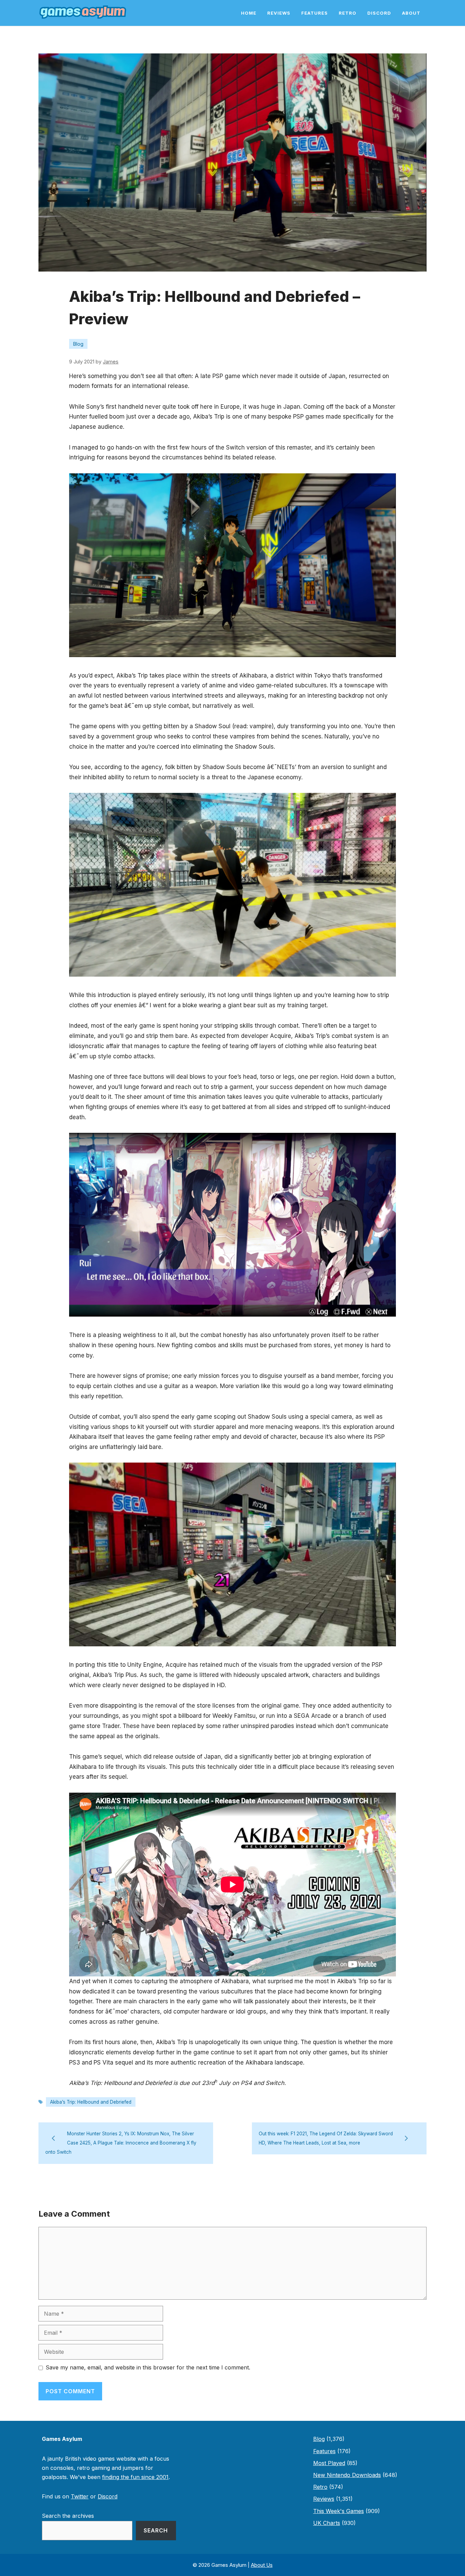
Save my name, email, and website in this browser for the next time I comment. (148, 2367)
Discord (379, 13)
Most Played (329, 2463)
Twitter (80, 2496)
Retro (348, 13)
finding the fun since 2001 (135, 2477)
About (411, 13)
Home (249, 13)
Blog (78, 344)
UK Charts (327, 2523)
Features (315, 13)
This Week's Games (339, 2511)
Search (156, 2530)
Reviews (279, 13)
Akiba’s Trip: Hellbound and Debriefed (91, 2102)
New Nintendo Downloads (347, 2475)
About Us (262, 2565)
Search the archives (68, 2516)
